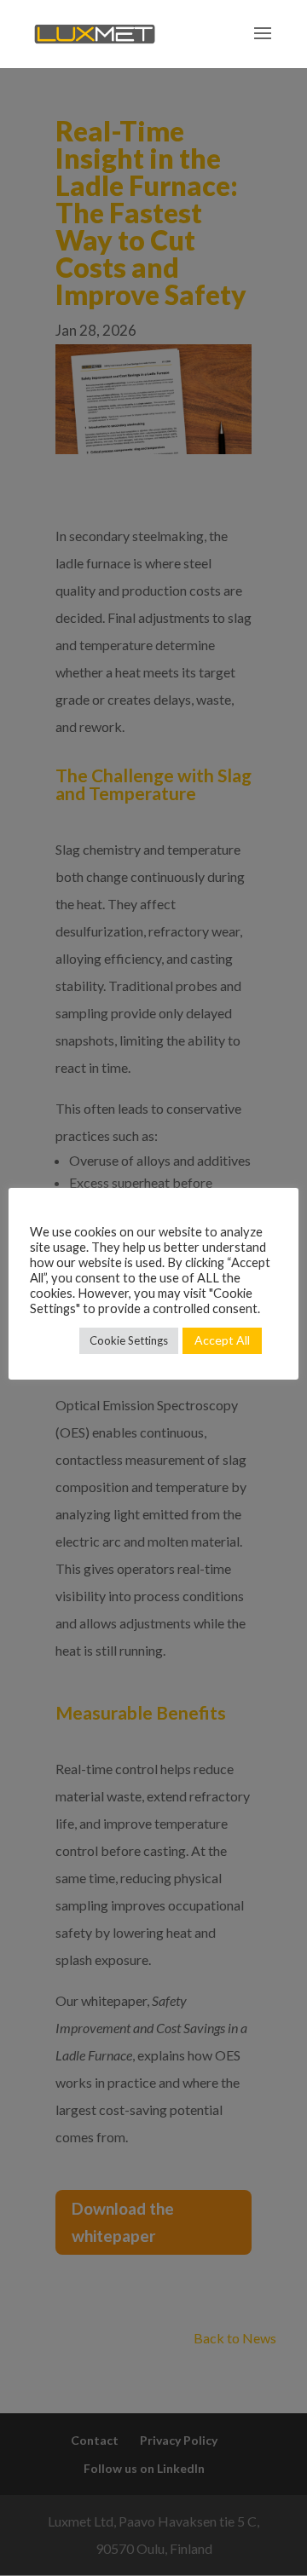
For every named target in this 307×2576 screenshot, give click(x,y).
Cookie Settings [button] (129, 1340)
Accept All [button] (222, 1340)
